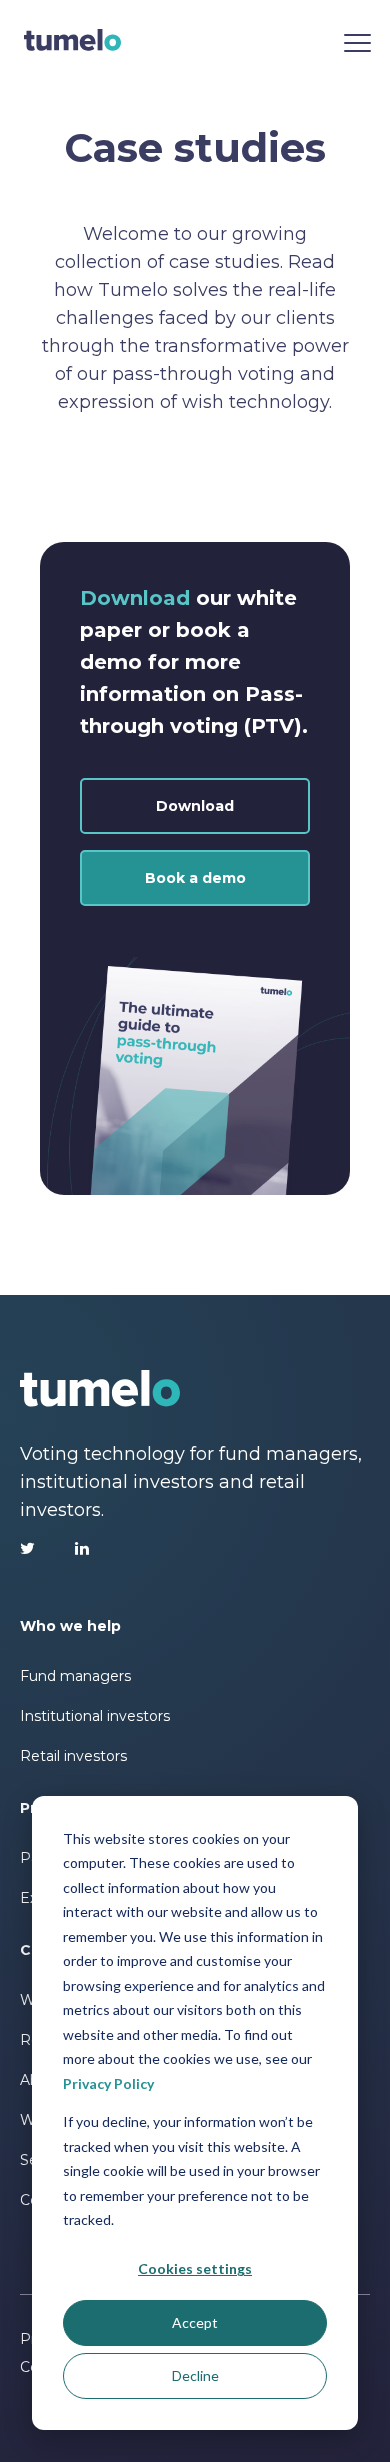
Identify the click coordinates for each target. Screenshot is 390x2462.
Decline (195, 2375)
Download (195, 806)
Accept (195, 2322)
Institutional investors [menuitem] (95, 1716)
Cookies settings (195, 2268)
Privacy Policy (108, 2083)
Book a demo (195, 878)
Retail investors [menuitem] (73, 1756)
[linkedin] (82, 1548)
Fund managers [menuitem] (75, 1676)
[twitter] (27, 1548)
